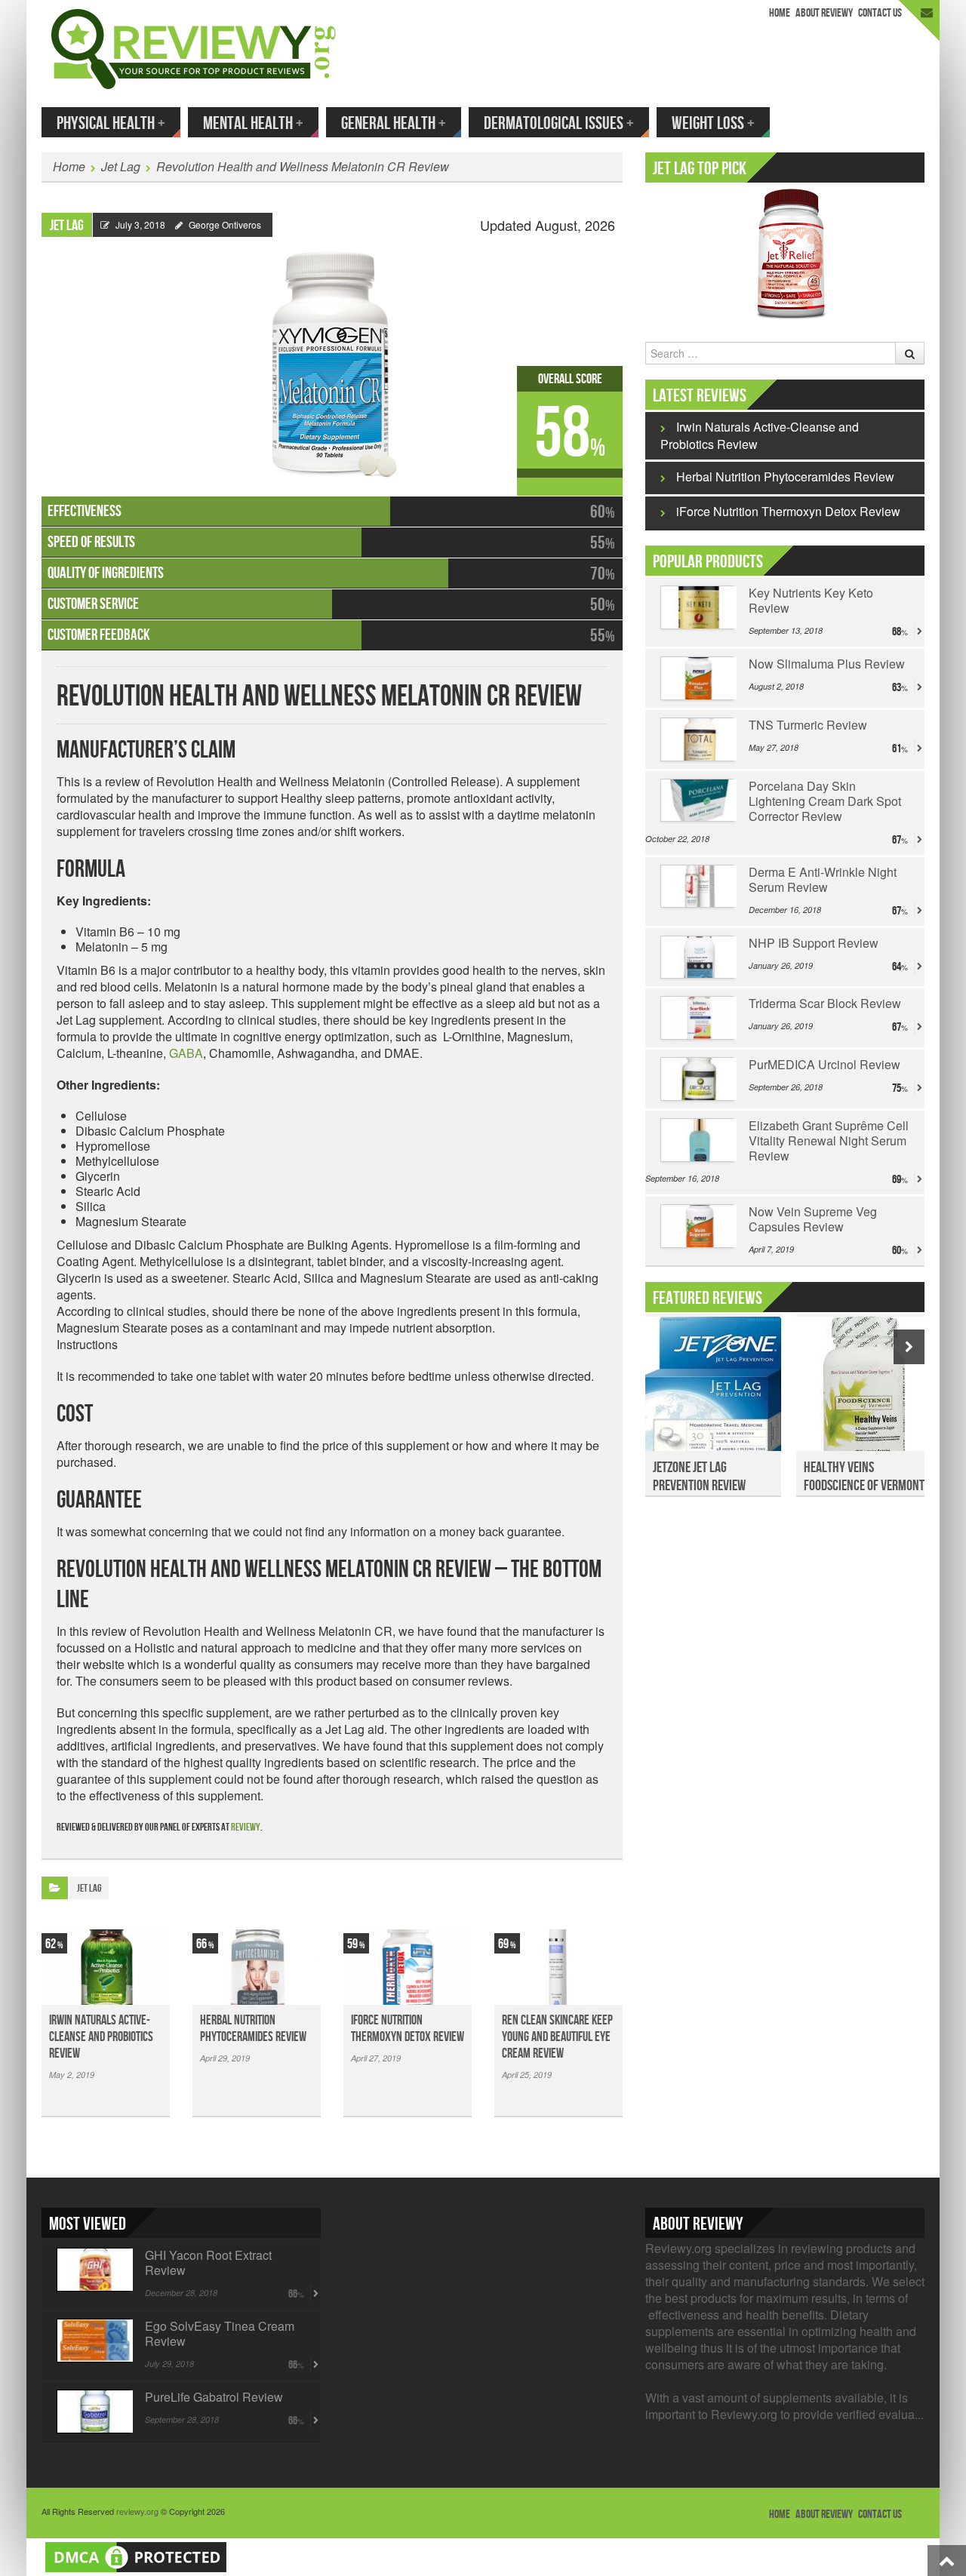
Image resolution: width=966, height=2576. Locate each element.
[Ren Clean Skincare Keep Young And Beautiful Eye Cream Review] (558, 1967)
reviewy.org (137, 2511)
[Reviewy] (194, 47)
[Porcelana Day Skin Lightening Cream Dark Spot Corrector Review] (697, 801)
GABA (186, 1053)
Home (780, 13)
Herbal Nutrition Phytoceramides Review (253, 2029)
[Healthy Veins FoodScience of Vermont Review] (864, 1392)
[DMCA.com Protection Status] (136, 2555)
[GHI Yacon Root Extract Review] (93, 2270)
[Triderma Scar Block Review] (697, 1018)
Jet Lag (121, 166)
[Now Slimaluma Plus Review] (697, 678)
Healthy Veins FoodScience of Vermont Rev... (864, 1486)
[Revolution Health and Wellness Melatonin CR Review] (332, 357)
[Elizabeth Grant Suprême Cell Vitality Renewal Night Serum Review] (697, 1140)
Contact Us (880, 13)
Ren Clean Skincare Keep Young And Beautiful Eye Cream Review (557, 2037)
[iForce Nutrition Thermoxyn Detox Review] (408, 1967)
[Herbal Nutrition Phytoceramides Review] (257, 1967)
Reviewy (246, 1827)
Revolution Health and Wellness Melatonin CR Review (303, 166)
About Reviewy (824, 13)
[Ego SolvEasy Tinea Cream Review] (93, 2341)
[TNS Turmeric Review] (697, 739)
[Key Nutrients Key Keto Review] (697, 607)
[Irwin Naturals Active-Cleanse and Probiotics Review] (106, 1967)
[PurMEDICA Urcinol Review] (697, 1079)
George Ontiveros (225, 224)
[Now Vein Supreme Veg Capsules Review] (697, 1226)
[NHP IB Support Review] (697, 958)
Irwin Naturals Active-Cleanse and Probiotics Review (101, 2037)
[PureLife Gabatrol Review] (93, 2412)
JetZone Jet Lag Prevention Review (699, 1477)
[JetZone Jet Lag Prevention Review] (713, 1392)
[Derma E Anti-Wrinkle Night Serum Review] (697, 887)
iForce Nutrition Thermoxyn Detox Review (408, 2029)
